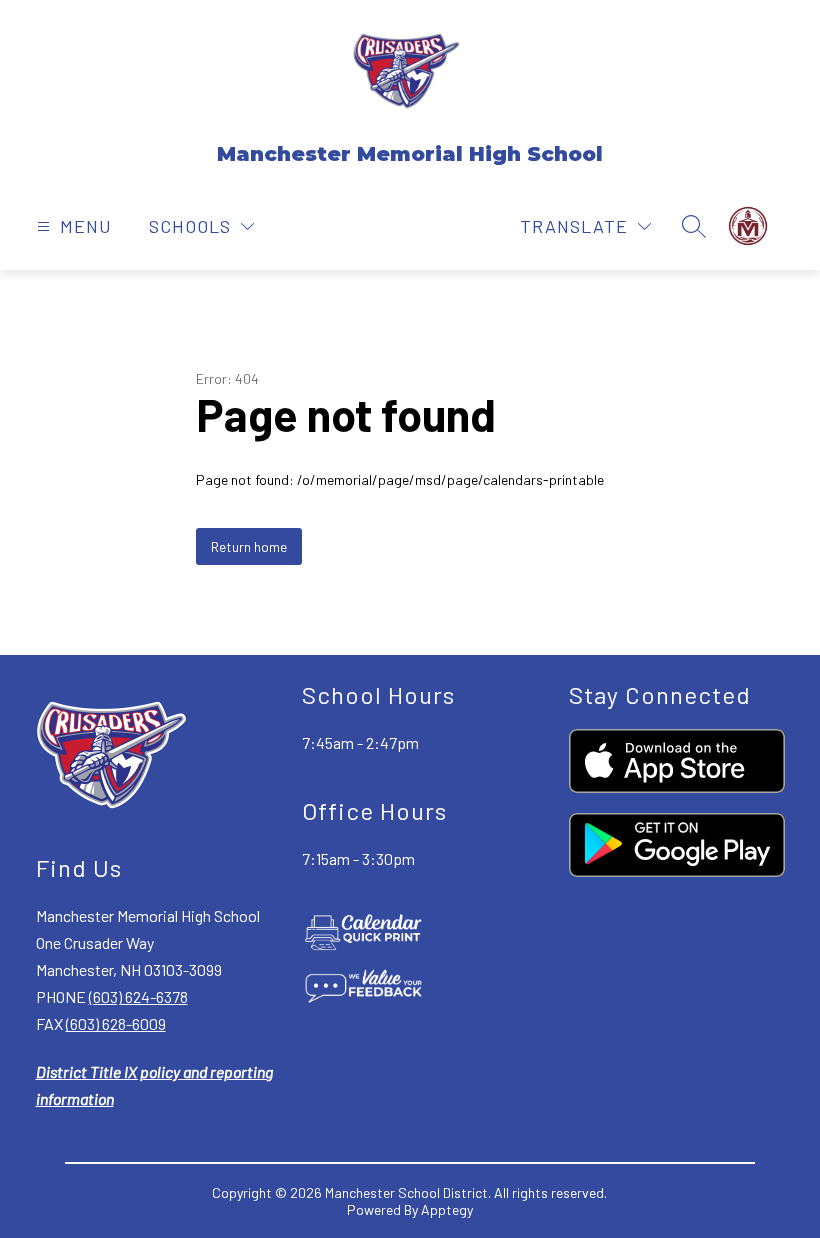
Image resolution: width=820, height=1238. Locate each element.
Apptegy (447, 1209)
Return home (249, 546)
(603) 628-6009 (116, 1023)
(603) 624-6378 (138, 996)
